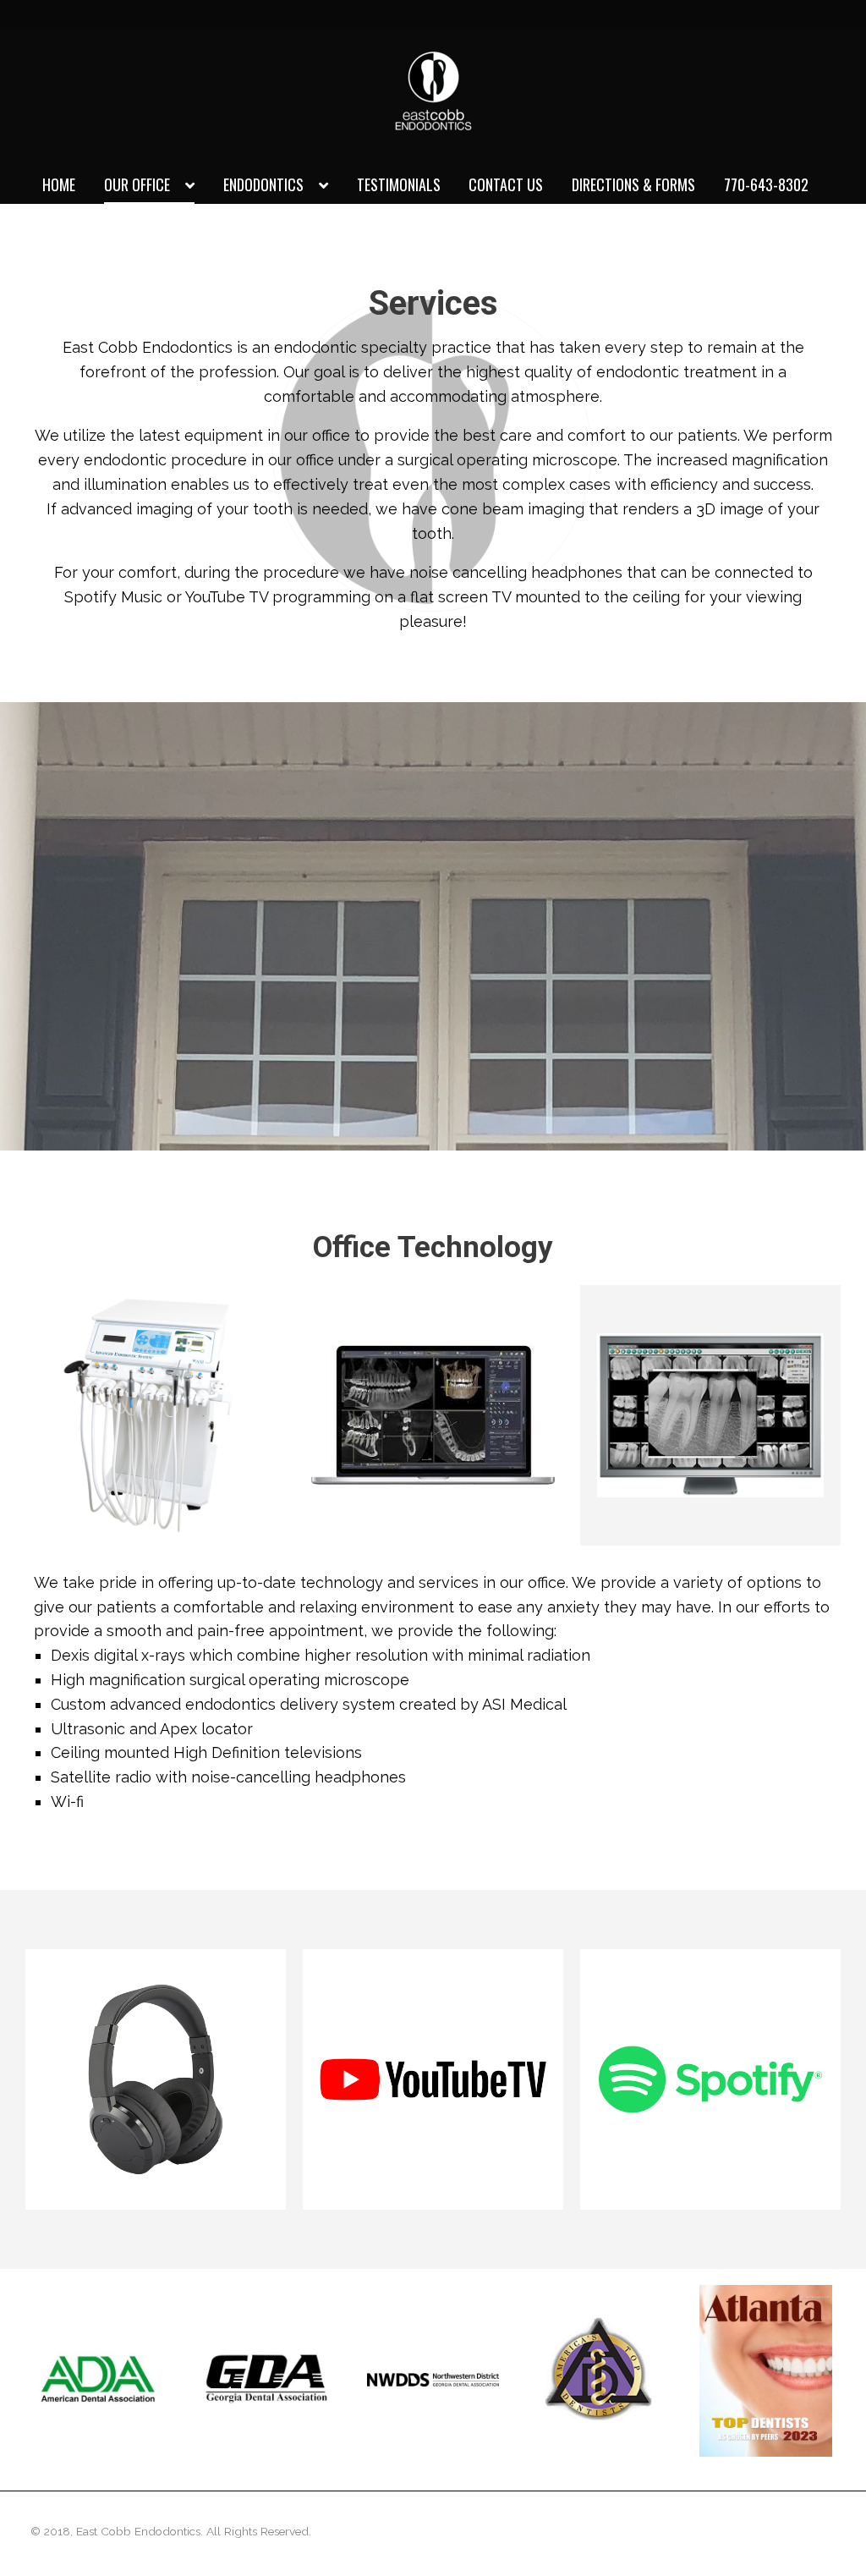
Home (59, 184)
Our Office (137, 184)
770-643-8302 (766, 184)
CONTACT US (506, 184)
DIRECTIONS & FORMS (633, 184)
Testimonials (399, 184)
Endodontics (263, 184)
